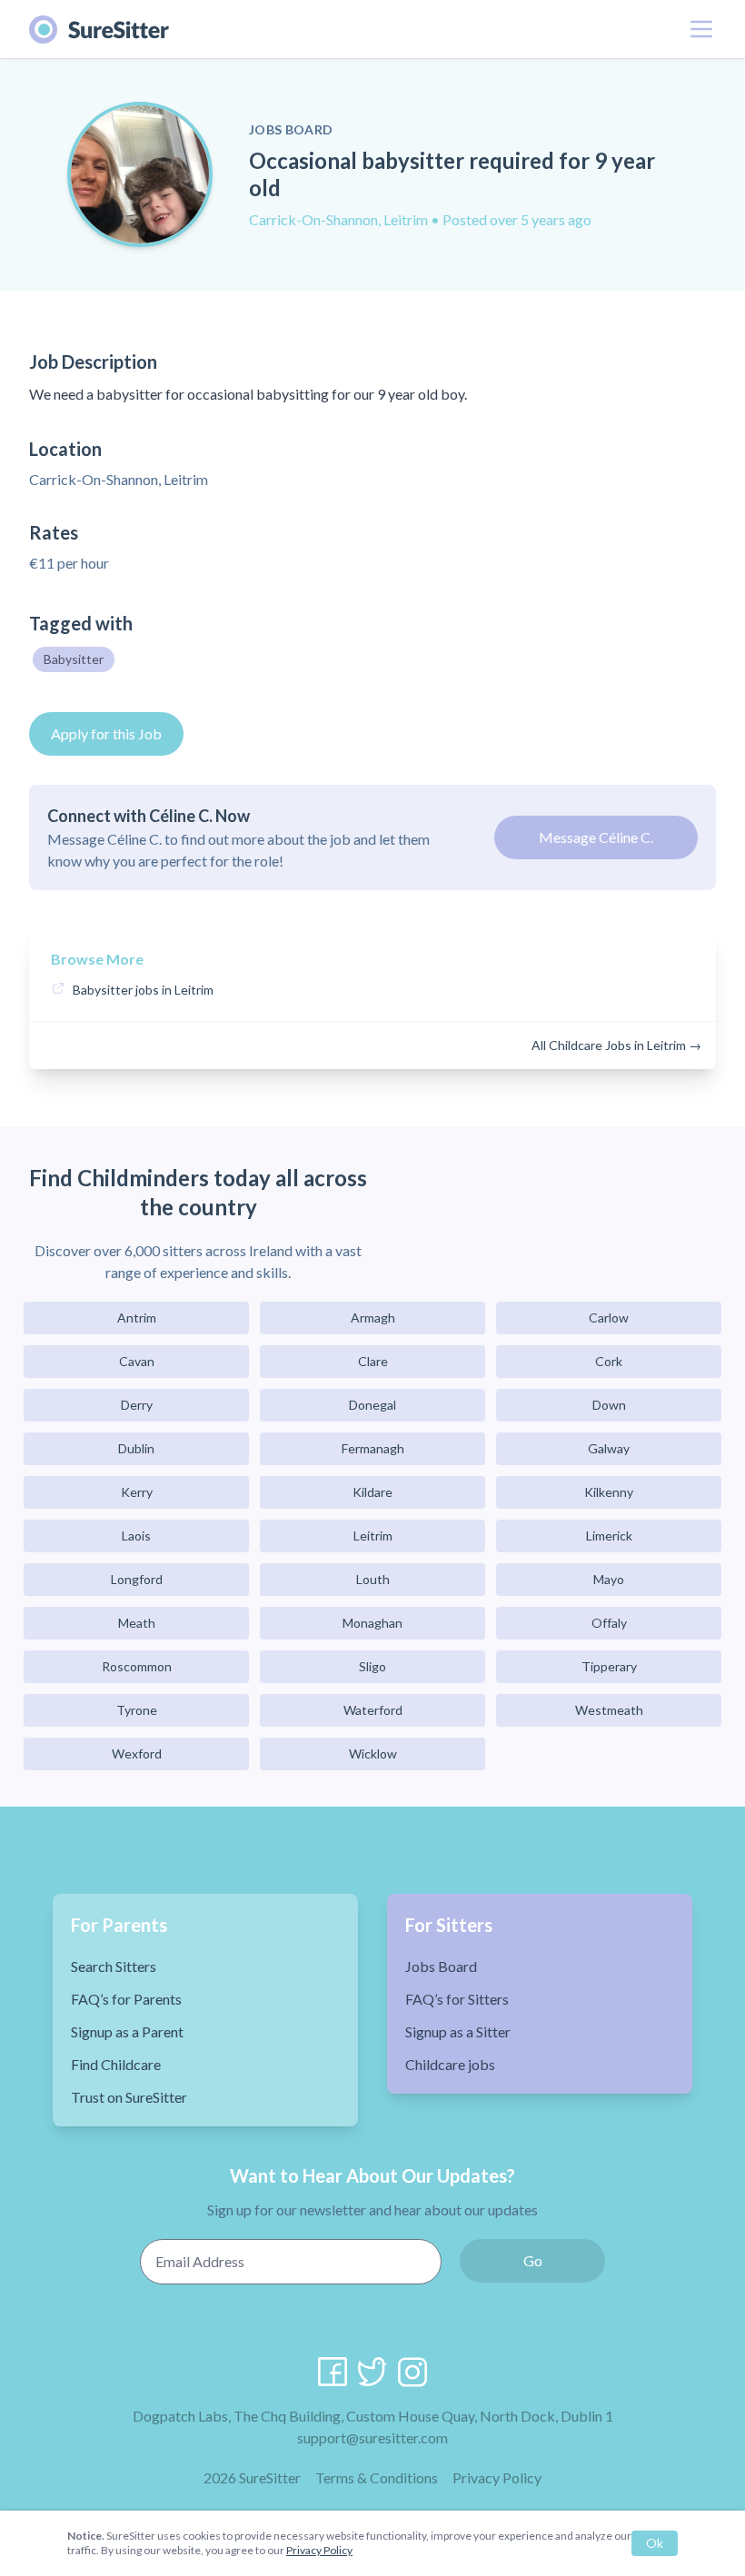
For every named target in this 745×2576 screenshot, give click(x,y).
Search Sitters (114, 1966)
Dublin (136, 1448)
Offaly (609, 1623)
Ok (655, 2543)
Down (609, 1405)
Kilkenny (609, 1492)
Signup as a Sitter (458, 2031)
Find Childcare (116, 2064)
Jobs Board (441, 1966)
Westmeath (609, 1710)
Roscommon (137, 1666)
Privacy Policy (497, 2477)
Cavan (137, 1361)
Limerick (609, 1536)
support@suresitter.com (372, 2437)
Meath (137, 1623)
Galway (609, 1448)
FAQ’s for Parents (126, 1999)
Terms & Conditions (377, 2477)
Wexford (137, 1754)
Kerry (137, 1492)
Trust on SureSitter (129, 2097)
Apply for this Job (106, 733)
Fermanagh (373, 1448)
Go (533, 2260)
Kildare (372, 1492)
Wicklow (373, 1754)
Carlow (609, 1318)
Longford (137, 1579)
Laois (136, 1536)
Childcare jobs (450, 2064)
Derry (137, 1405)
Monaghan (372, 1623)
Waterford (373, 1710)
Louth (373, 1579)
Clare (373, 1361)
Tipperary (609, 1666)
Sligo (372, 1666)
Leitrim (373, 1536)
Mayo (609, 1579)
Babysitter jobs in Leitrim (143, 990)
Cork (609, 1361)
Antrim (137, 1318)
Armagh (373, 1318)
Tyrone (137, 1710)
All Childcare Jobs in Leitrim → (616, 1045)
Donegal (372, 1405)
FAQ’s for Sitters (457, 1999)
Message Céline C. (596, 837)
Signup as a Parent (127, 2031)
